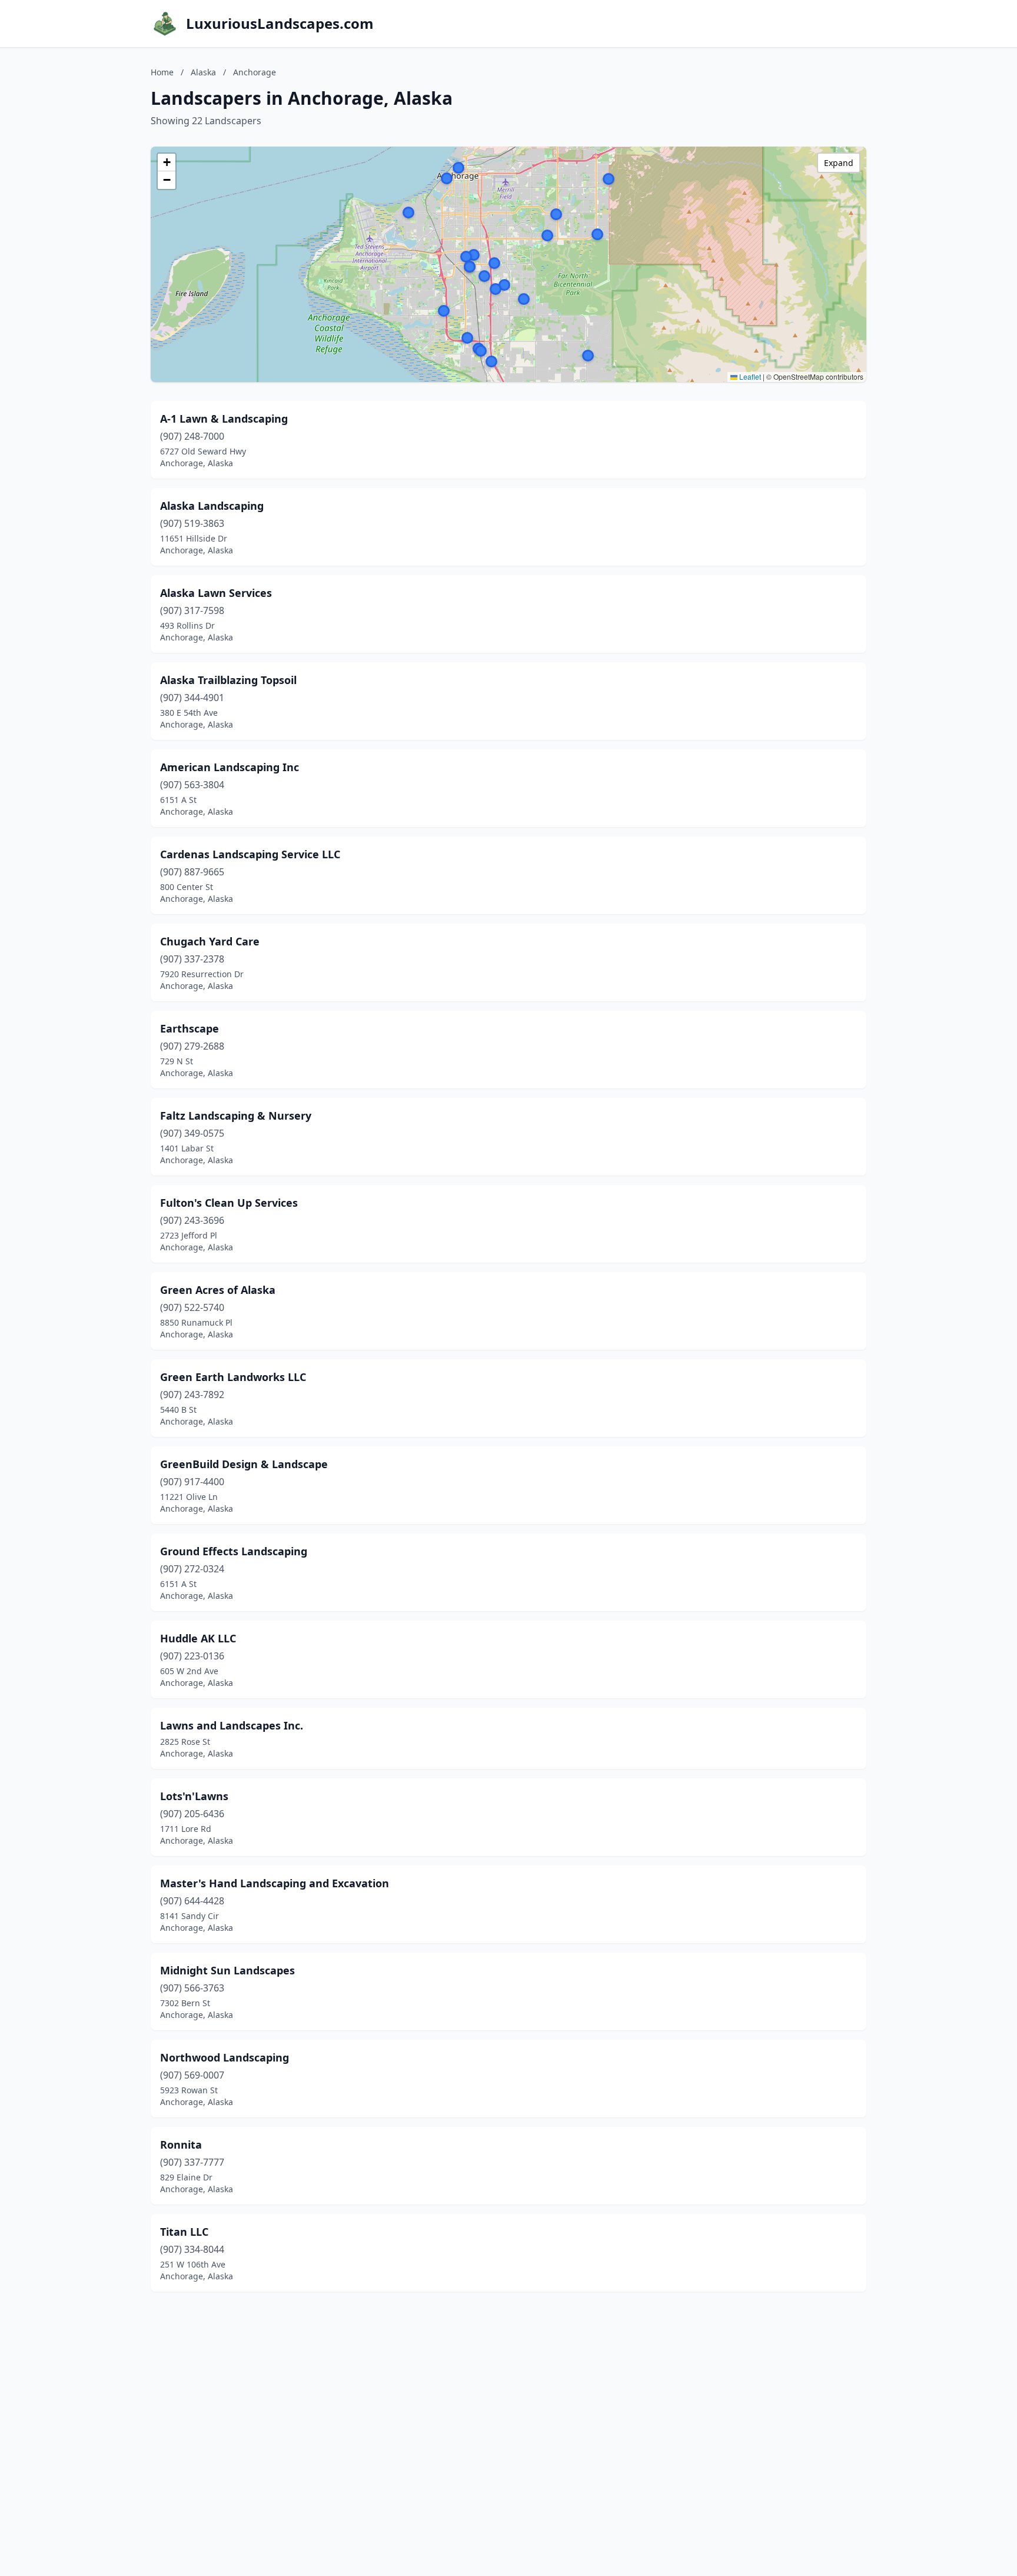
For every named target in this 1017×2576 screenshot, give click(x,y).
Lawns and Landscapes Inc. (232, 1725)
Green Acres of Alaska (218, 1290)
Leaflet (749, 376)
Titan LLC (184, 2232)
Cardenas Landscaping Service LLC (250, 854)
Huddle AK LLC (198, 1638)
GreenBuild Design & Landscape (244, 1464)
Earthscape (190, 1028)
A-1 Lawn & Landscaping (224, 419)
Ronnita (181, 2145)
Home (162, 72)
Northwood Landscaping (225, 2057)
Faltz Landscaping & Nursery (236, 1116)
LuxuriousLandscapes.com (280, 24)
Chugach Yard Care (210, 941)
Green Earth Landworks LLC (233, 1377)
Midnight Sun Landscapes (227, 1970)
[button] (484, 276)
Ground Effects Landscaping (234, 1551)
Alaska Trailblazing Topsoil (228, 680)
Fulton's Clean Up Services (229, 1203)
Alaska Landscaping (212, 506)
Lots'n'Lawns (194, 1796)
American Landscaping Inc (230, 767)
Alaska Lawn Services (216, 593)
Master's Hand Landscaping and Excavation (275, 1883)
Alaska (203, 72)
